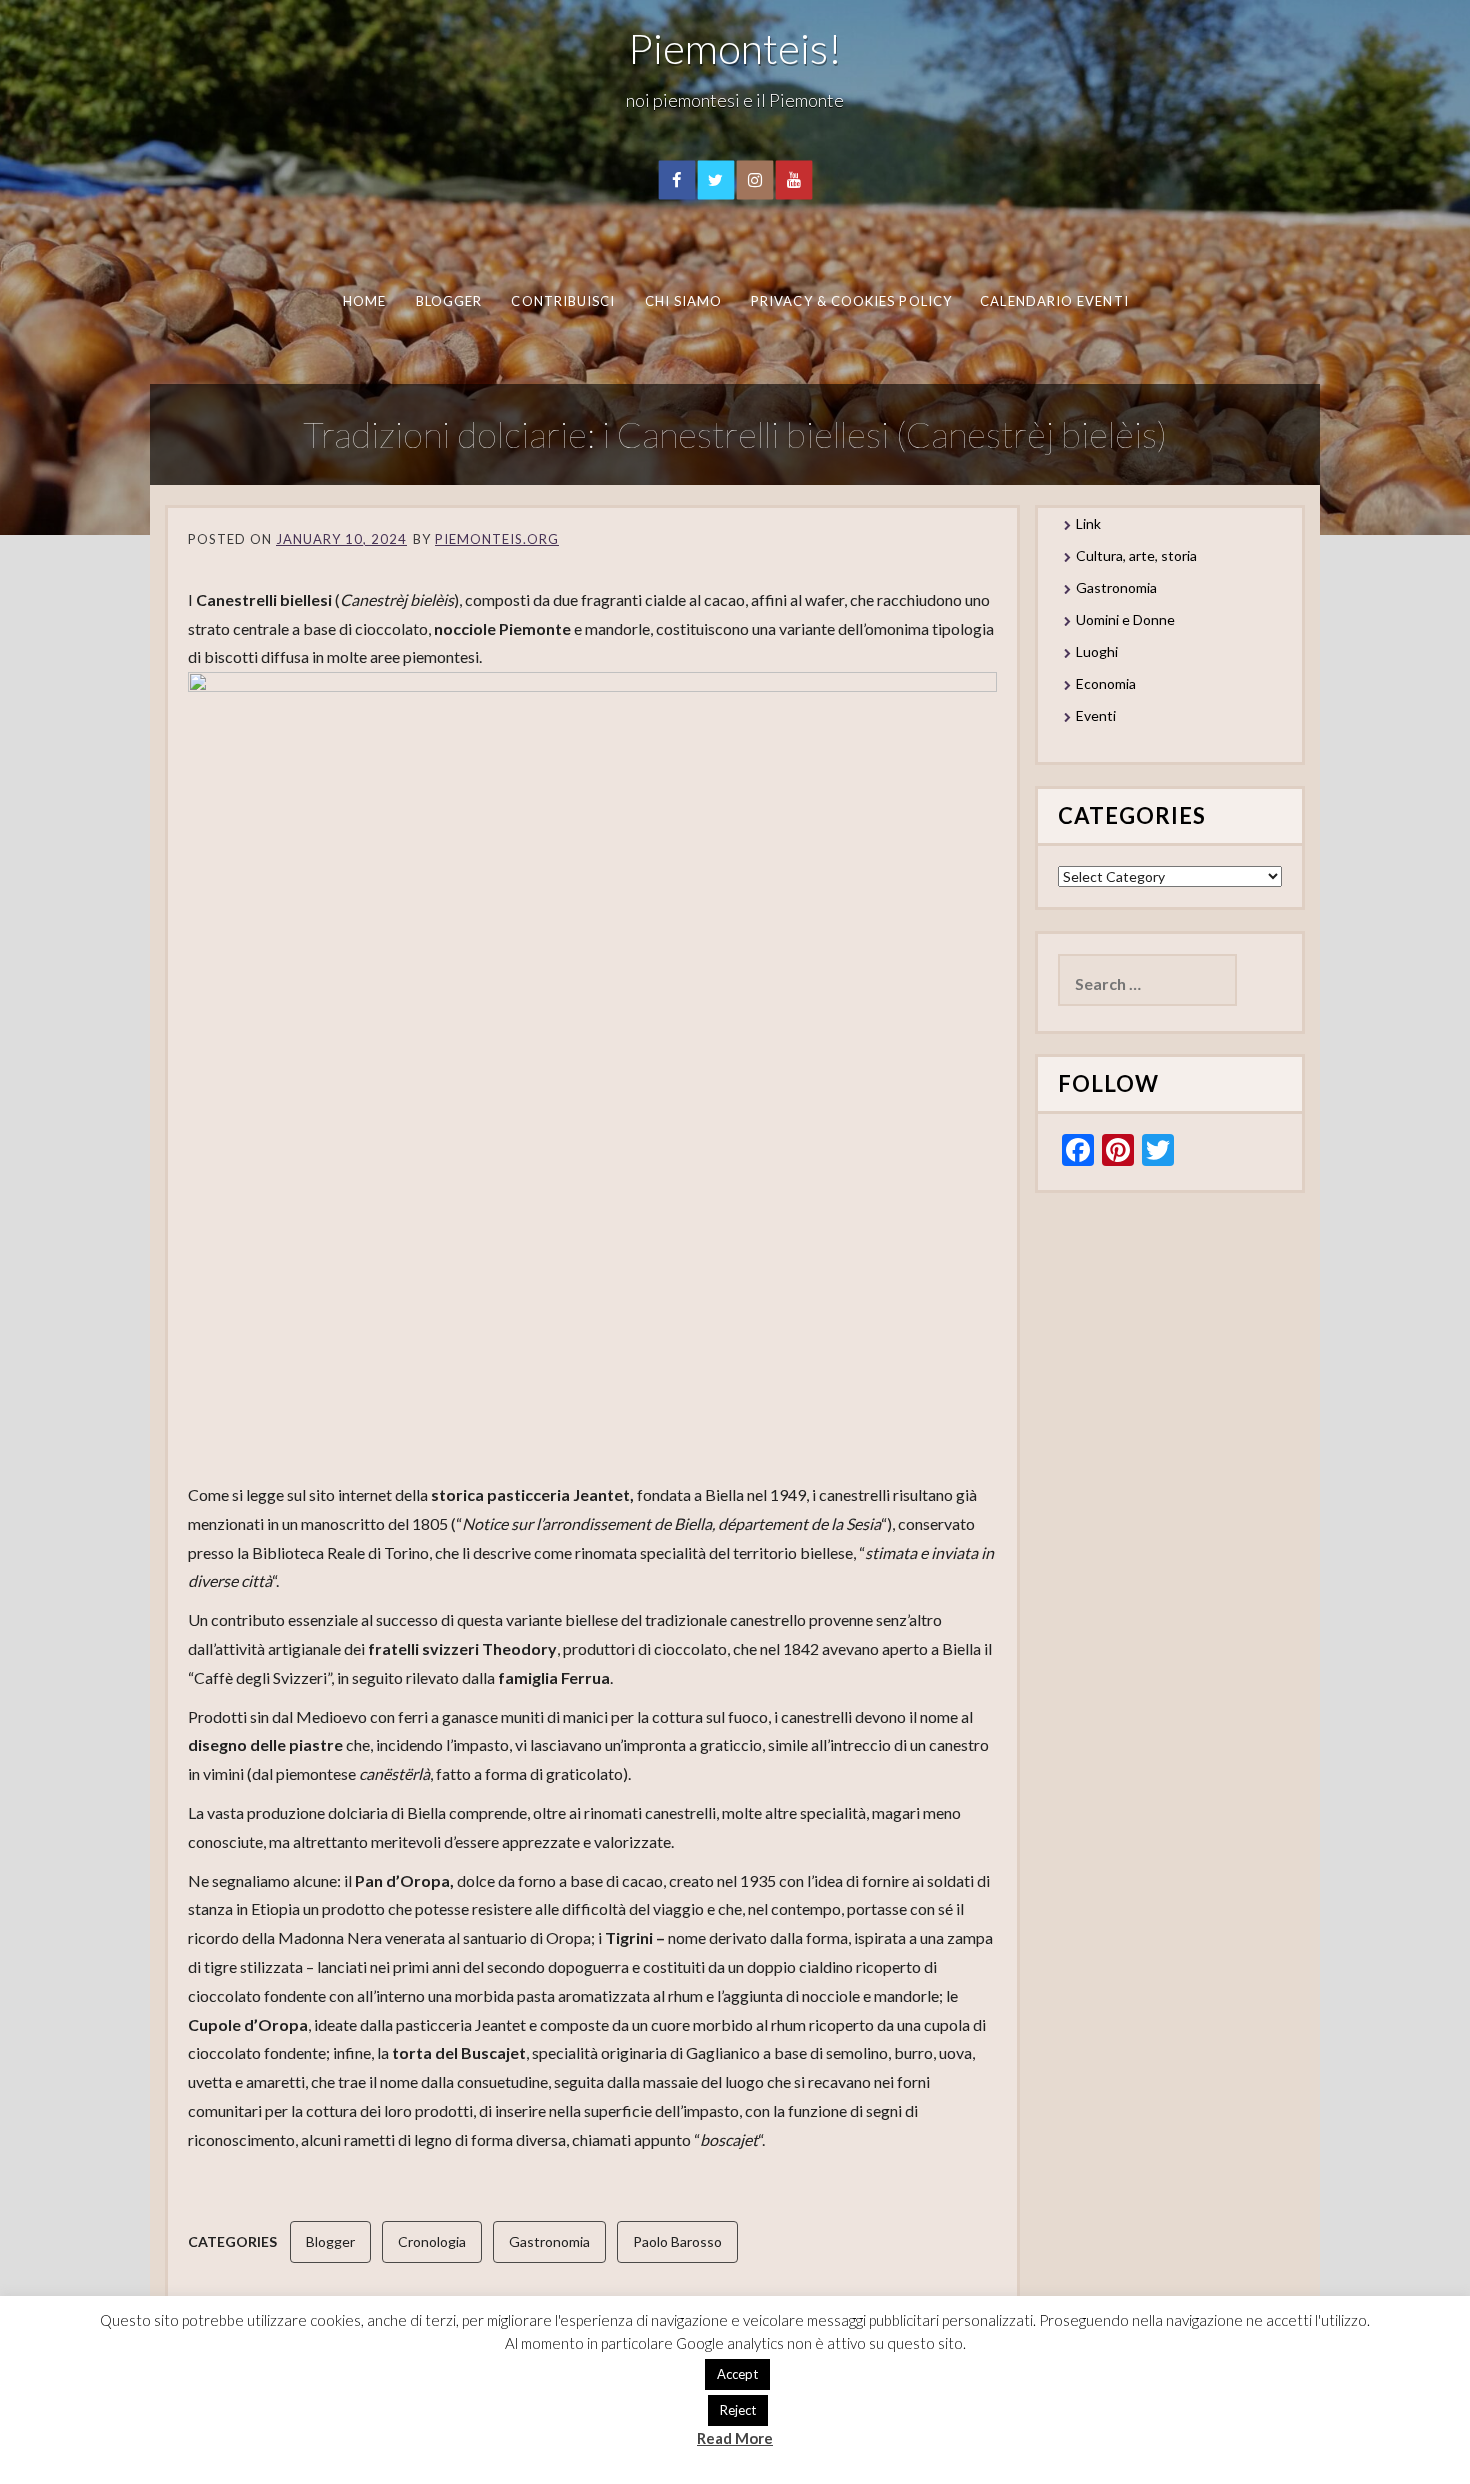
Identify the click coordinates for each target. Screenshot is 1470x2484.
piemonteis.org (497, 539)
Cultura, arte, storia (1136, 555)
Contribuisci (563, 301)
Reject (738, 2410)
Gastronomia (549, 2241)
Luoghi (1097, 651)
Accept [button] (737, 2374)
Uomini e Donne (1125, 619)
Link (1088, 523)
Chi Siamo (683, 301)
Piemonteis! (735, 48)
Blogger (448, 301)
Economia (1106, 683)
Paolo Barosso (677, 2241)
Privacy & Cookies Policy (851, 301)
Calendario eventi (1054, 301)
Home (363, 301)
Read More (735, 2438)
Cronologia (432, 2241)
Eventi (1096, 715)
